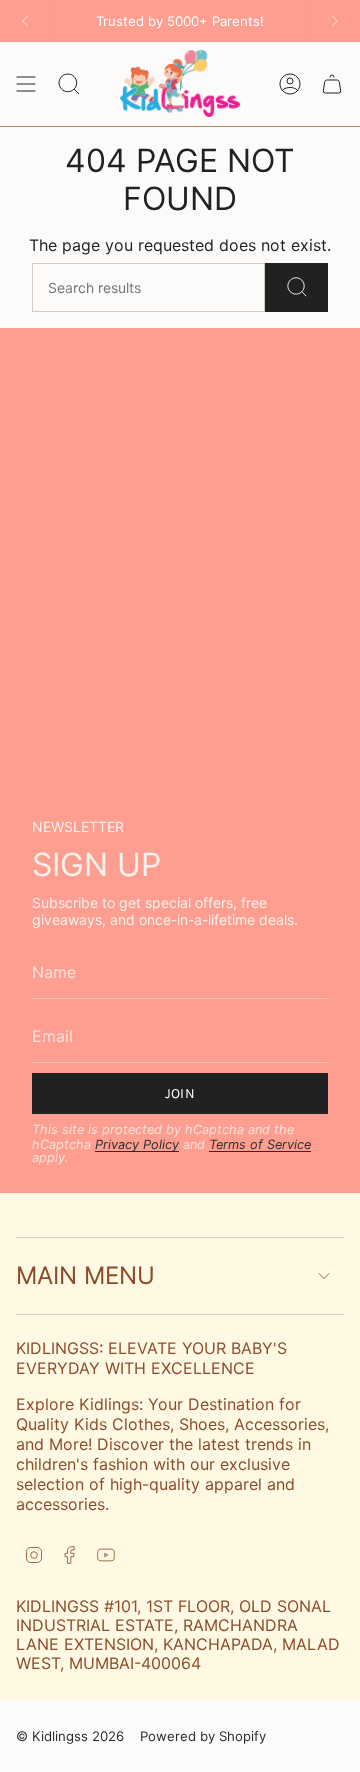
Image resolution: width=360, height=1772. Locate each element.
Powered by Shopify (203, 1736)
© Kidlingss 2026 (70, 1736)
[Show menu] (26, 83)
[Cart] (332, 83)
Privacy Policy (137, 1144)
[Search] (296, 287)
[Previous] (25, 21)
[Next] (335, 21)
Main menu (85, 1275)
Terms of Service (260, 1144)
